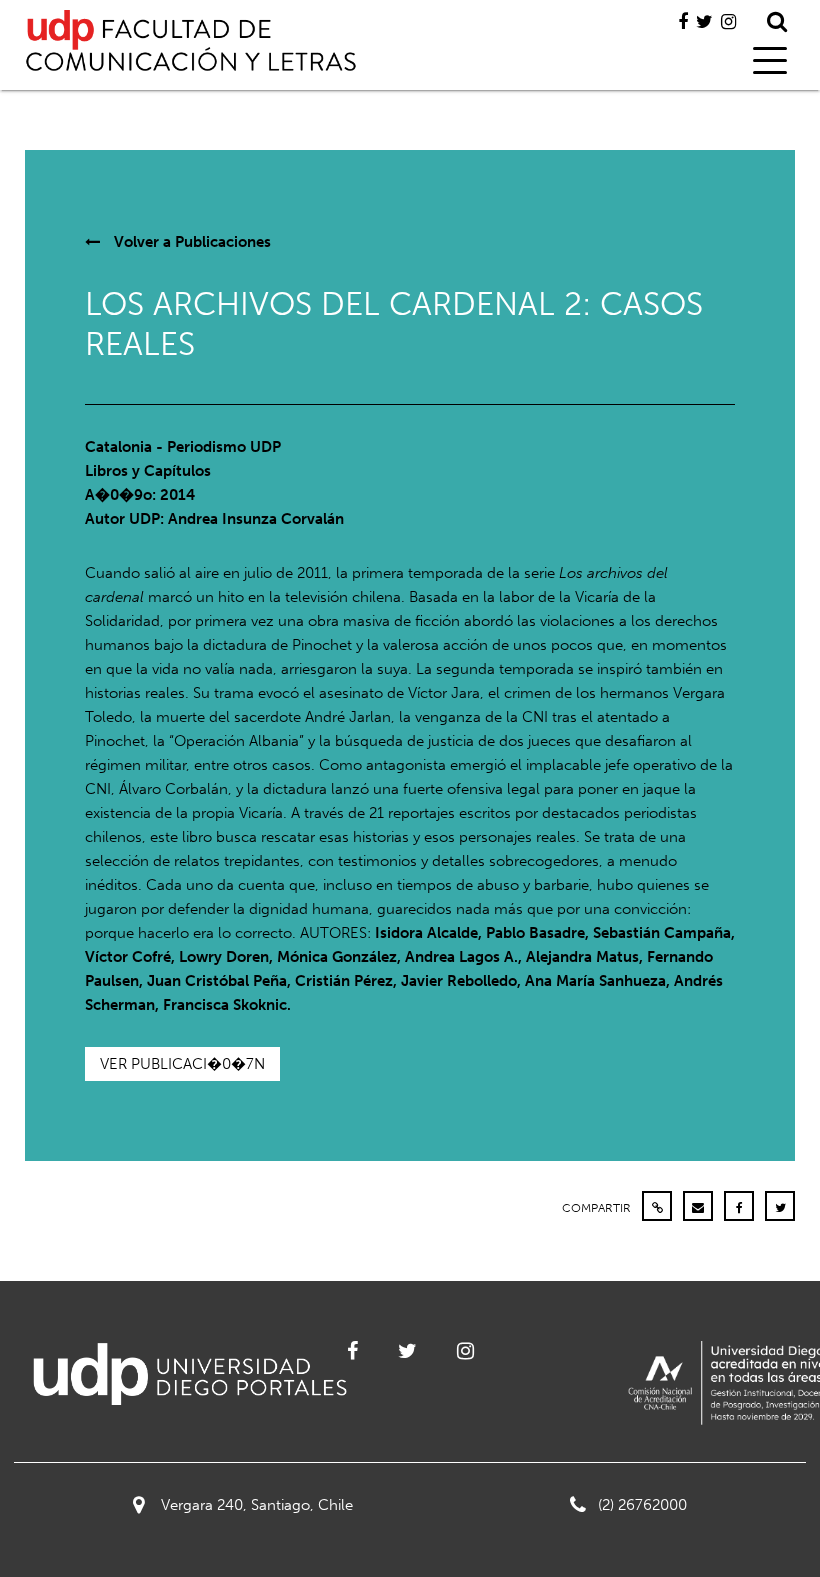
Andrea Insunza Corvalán (256, 519)
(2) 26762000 (642, 1505)
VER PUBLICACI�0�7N (182, 1064)
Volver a (190, 242)
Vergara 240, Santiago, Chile (257, 1505)
